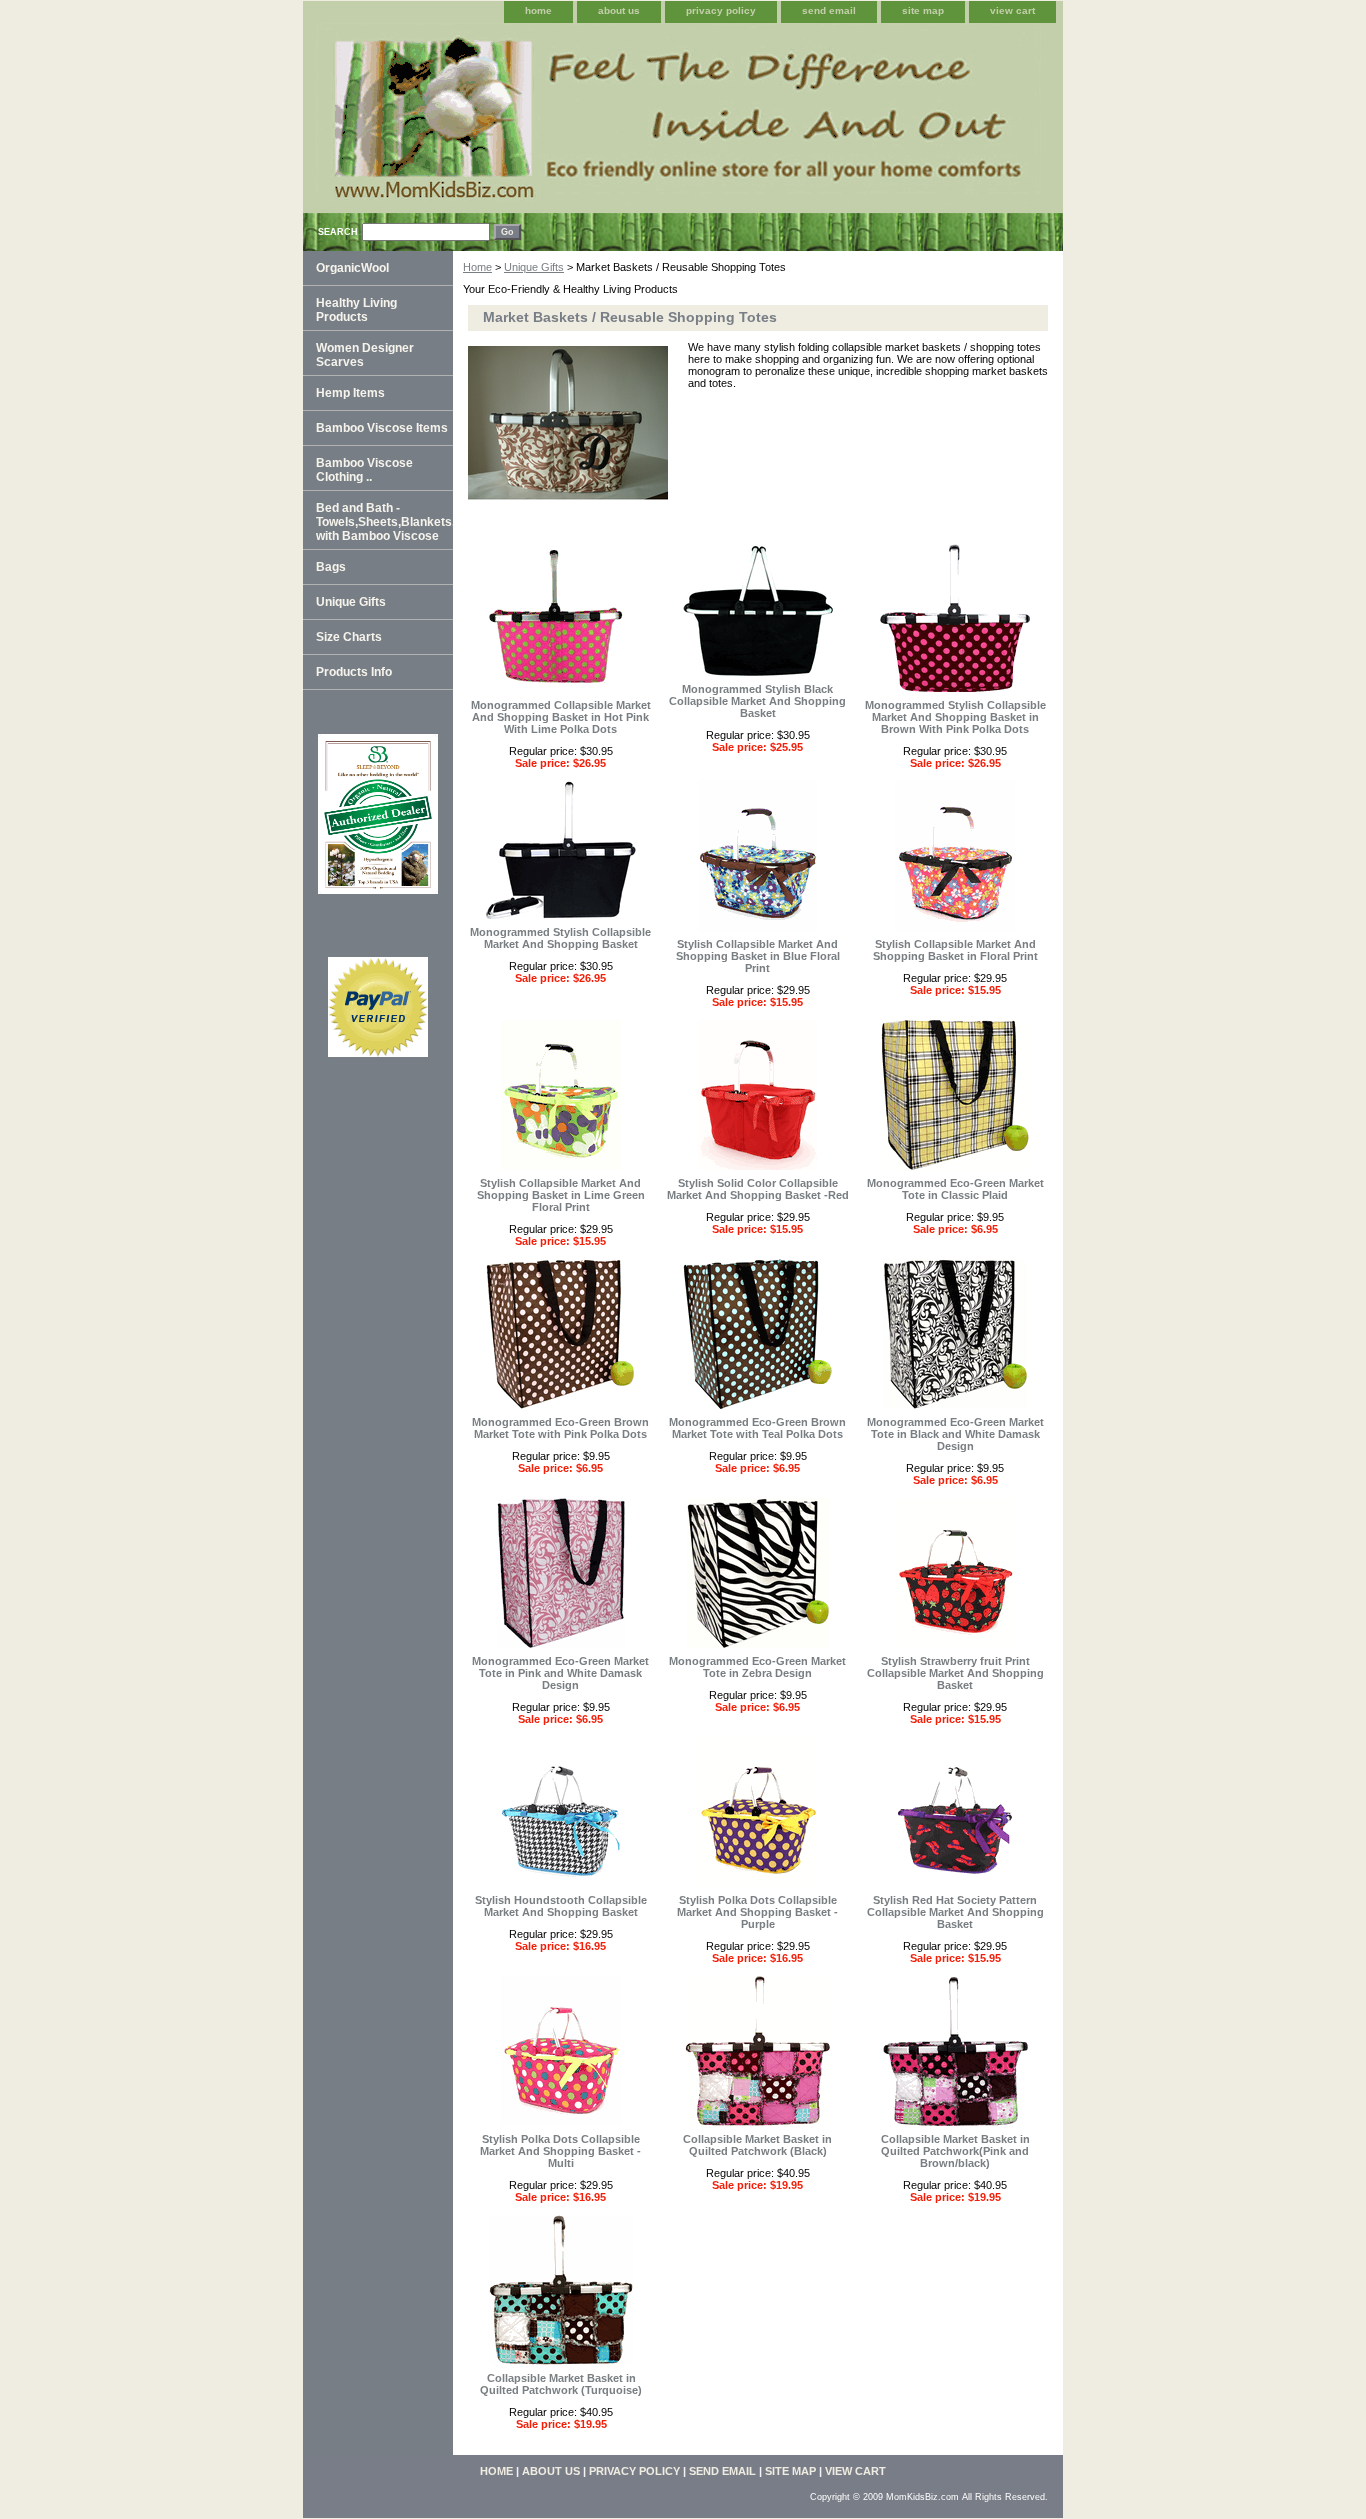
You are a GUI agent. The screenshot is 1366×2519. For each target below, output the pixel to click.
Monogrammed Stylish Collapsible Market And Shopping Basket (560, 938)
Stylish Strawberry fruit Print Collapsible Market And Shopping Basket (955, 1673)
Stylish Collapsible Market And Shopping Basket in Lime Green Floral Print (561, 1195)
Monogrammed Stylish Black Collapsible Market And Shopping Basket (757, 701)
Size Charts (349, 637)
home (538, 10)
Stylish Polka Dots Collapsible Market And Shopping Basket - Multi (560, 2151)
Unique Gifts (534, 267)
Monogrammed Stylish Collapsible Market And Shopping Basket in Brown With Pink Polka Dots (955, 717)
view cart (1012, 10)
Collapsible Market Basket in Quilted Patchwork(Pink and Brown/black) (955, 2151)
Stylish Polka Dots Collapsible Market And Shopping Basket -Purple (757, 1912)
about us (619, 10)
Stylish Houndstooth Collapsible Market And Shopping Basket (561, 1906)
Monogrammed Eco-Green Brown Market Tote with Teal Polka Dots (757, 1428)
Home (477, 267)
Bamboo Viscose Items (382, 428)
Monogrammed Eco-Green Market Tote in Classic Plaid (955, 1189)
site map (923, 10)
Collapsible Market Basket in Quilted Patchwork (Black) (757, 2145)
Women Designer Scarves (365, 355)
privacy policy (721, 10)
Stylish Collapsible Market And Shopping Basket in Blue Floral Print (758, 956)
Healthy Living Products (356, 310)
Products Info (354, 672)
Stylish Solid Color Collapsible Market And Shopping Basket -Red (758, 1189)
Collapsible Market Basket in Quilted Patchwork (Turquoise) (561, 2384)
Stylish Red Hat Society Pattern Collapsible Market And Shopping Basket (955, 1912)
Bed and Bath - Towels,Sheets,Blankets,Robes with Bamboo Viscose (384, 522)
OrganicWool (352, 268)
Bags (331, 567)
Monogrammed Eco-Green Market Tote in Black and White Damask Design (955, 1434)
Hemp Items (350, 393)
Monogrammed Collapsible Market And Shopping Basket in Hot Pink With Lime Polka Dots (561, 717)
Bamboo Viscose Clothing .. (364, 470)
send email (829, 10)
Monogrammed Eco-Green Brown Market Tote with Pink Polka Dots (560, 1428)
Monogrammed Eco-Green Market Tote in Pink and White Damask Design (560, 1673)
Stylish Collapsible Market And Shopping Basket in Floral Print (955, 950)
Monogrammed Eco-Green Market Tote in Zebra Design (757, 1667)
